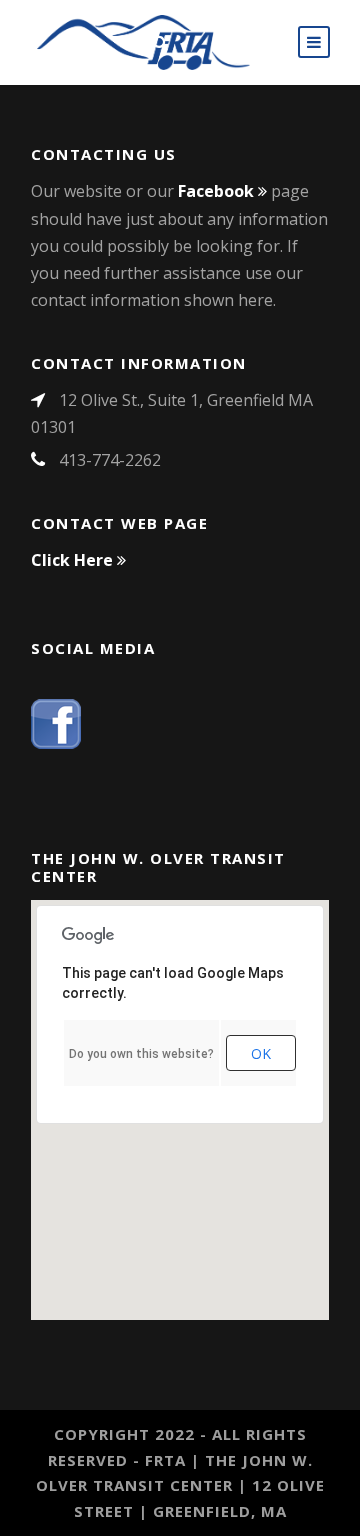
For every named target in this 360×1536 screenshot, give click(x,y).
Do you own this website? (141, 1054)
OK (261, 1053)
